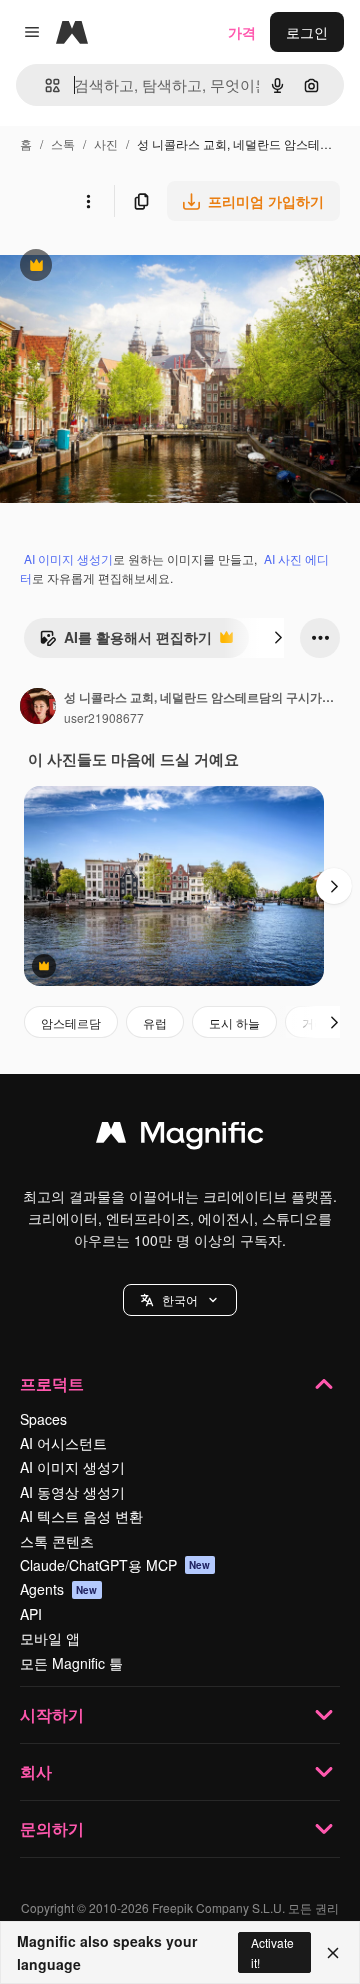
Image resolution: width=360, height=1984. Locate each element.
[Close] (333, 1953)
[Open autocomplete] (44, 85)
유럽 (155, 1022)
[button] (180, 1300)
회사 (36, 1771)
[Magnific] (180, 1137)
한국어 (180, 1299)
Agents (59, 1589)
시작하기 (52, 1714)
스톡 (63, 143)
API (31, 1614)
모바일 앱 (50, 1638)
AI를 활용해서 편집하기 (125, 642)
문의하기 (52, 1828)
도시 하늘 (234, 1022)
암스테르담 (71, 1022)
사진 (106, 143)
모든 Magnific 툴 (71, 1663)
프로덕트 (52, 1383)
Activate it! (272, 1952)
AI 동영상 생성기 (72, 1492)
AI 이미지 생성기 (68, 558)
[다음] (278, 638)
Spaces (43, 1419)
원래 (115, 267)
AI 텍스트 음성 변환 (81, 1516)
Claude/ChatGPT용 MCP (115, 1565)
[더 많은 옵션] (88, 201)
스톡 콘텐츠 (57, 1541)
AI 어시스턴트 (63, 1443)
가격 (242, 32)
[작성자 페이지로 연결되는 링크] (38, 708)
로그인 (307, 32)
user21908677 (104, 717)
